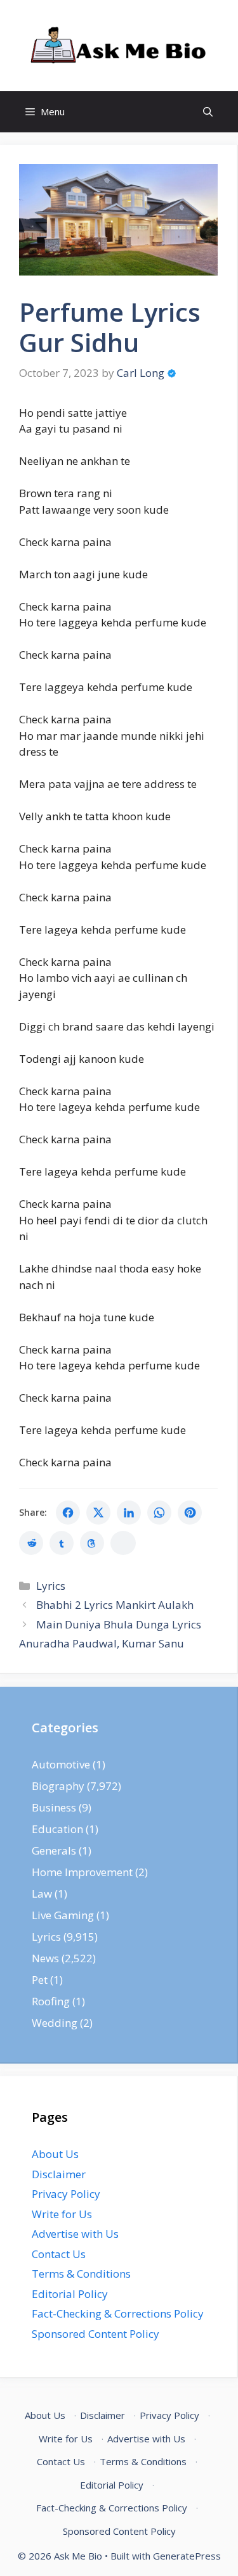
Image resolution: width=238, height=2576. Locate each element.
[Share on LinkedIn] (129, 1513)
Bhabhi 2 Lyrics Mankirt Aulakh (115, 1605)
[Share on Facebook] (68, 1513)
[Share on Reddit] (31, 1543)
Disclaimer (59, 2174)
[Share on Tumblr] (62, 1543)
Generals (54, 1850)
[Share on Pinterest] (190, 1513)
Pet (40, 1980)
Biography (58, 1786)
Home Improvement (82, 1872)
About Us (55, 2154)
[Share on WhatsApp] (159, 1513)
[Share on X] (98, 1513)
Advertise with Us (75, 2234)
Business (54, 1807)
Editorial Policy (70, 2294)
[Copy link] (123, 1543)
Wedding (55, 2023)
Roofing (51, 2001)
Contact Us (59, 2254)
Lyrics (51, 1586)
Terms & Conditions (81, 2274)
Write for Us (62, 2214)
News (45, 1958)
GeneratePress (187, 2556)
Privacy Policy (66, 2194)
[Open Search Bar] (208, 112)
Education (57, 1829)
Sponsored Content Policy (96, 2334)
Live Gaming (63, 1915)
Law (42, 1894)
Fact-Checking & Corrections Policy (118, 2313)
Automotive (61, 1764)
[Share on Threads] (92, 1543)
